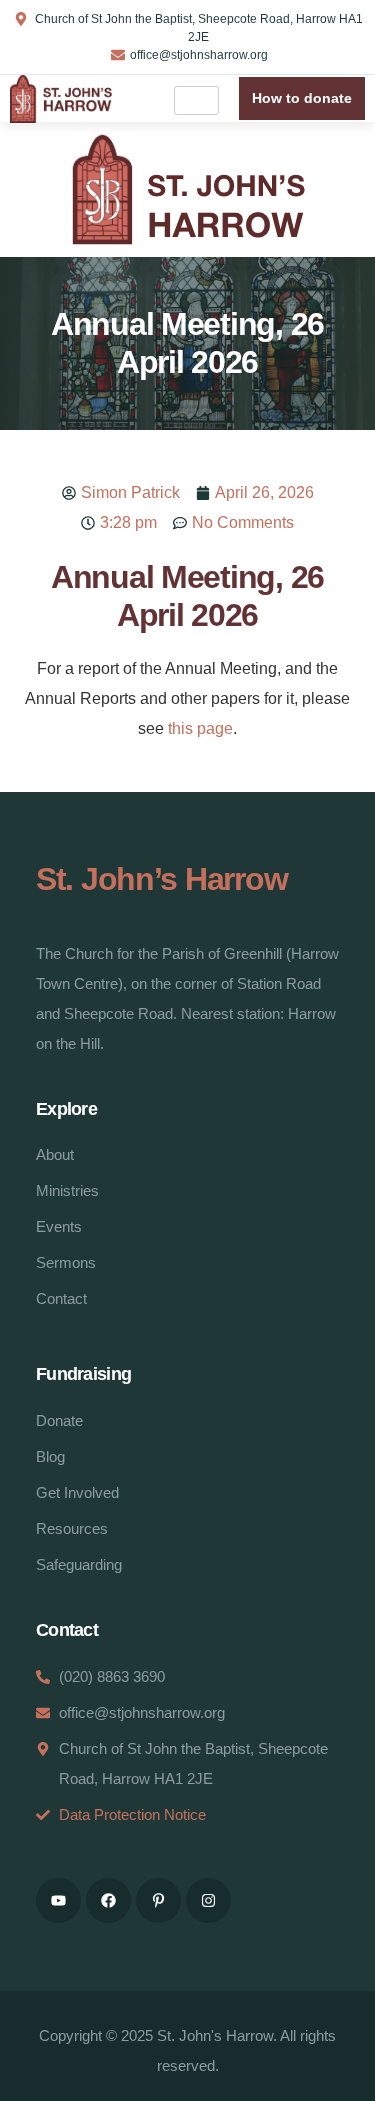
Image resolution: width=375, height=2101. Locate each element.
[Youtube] (58, 1900)
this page (200, 728)
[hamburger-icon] (196, 100)
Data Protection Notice (132, 1814)
